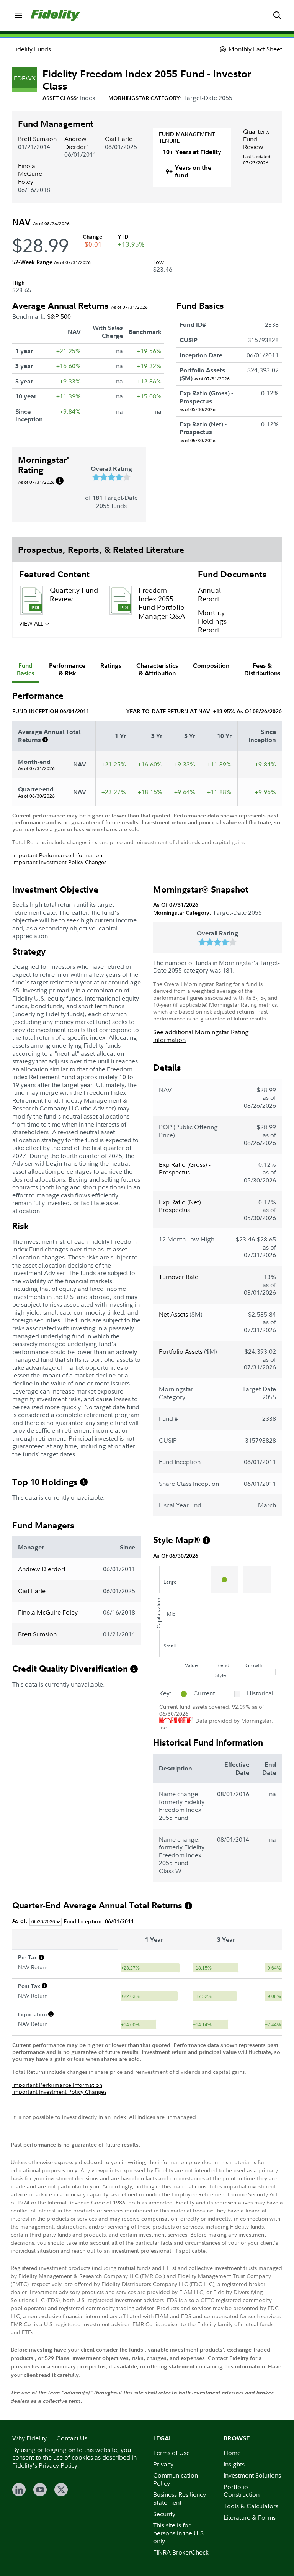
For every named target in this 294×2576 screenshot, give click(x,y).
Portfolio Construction (242, 2491)
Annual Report (209, 594)
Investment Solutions (252, 2475)
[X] (61, 2490)
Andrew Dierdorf (76, 143)
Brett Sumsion (37, 139)
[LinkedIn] (19, 2490)
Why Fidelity (29, 2438)
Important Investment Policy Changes (59, 862)
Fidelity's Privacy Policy (45, 2465)
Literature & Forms (250, 2517)
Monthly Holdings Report (212, 621)
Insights (234, 2464)
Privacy (163, 2464)
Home (232, 2453)
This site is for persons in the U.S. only (179, 2533)
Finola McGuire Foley (30, 174)
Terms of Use (171, 2453)
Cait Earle (119, 139)
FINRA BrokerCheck (181, 2552)
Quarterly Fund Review (256, 139)
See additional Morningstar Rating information (201, 1036)
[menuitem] (18, 15)
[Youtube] (40, 2490)
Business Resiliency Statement (180, 2498)
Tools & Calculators (251, 2506)
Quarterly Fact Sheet (72, 635)
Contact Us (72, 2438)
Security (164, 2514)
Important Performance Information (57, 855)
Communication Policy (176, 2479)
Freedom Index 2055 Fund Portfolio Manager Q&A (162, 603)
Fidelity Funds (32, 49)
